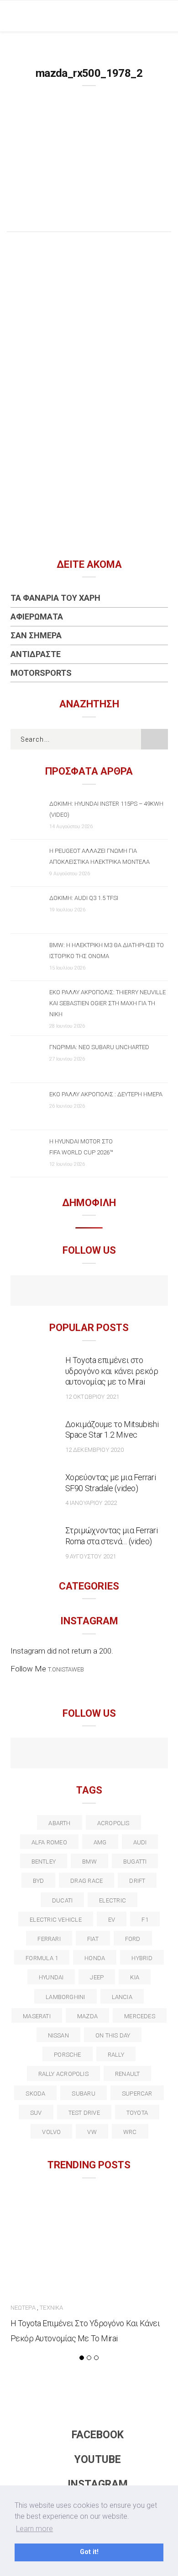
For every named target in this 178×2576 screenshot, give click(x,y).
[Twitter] (50, 1754)
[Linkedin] (89, 1754)
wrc (130, 2132)
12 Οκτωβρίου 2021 (92, 1397)
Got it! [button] (89, 2552)
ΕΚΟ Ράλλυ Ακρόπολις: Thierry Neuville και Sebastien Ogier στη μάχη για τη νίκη (107, 1003)
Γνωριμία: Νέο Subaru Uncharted (99, 1047)
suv (36, 2113)
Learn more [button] (34, 2529)
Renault (128, 2074)
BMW (89, 1862)
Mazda (87, 2016)
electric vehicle (56, 1920)
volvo (51, 2132)
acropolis (113, 1823)
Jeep (97, 1977)
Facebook (98, 2435)
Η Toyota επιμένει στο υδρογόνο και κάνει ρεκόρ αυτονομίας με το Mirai (112, 1371)
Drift (137, 1881)
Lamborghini (65, 1997)
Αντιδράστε (36, 654)
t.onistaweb (66, 1669)
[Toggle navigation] (164, 16)
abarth (59, 1823)
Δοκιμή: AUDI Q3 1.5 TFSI (84, 898)
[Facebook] (70, 1292)
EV (112, 1920)
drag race (86, 1881)
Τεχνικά (51, 2308)
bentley (44, 1862)
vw (92, 2132)
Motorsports (41, 673)
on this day (113, 2035)
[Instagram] (109, 1292)
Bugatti (135, 1862)
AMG (100, 1842)
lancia (122, 1997)
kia (135, 1977)
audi (140, 1842)
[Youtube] (89, 1292)
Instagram (98, 2484)
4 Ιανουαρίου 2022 (91, 1503)
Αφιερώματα (37, 617)
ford (133, 1939)
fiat (93, 1939)
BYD (39, 1881)
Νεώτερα (23, 2308)
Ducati (62, 1900)
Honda (95, 1958)
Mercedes (140, 2016)
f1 (145, 1920)
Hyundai (51, 1977)
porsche (68, 2055)
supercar (137, 2094)
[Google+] (70, 1754)
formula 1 (42, 1958)
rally (116, 2055)
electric (113, 1900)
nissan (58, 2035)
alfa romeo (49, 1842)
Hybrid (142, 1958)
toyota (137, 2113)
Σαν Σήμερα (36, 635)
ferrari (49, 1939)
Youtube (98, 2460)
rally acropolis (63, 2074)
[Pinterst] (148, 1754)
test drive (84, 2113)
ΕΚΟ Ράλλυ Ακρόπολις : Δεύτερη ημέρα (106, 1094)
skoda (35, 2094)
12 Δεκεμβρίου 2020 (94, 1450)
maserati (37, 2016)
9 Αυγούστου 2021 (91, 1556)
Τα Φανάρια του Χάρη (55, 598)
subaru (83, 2094)
